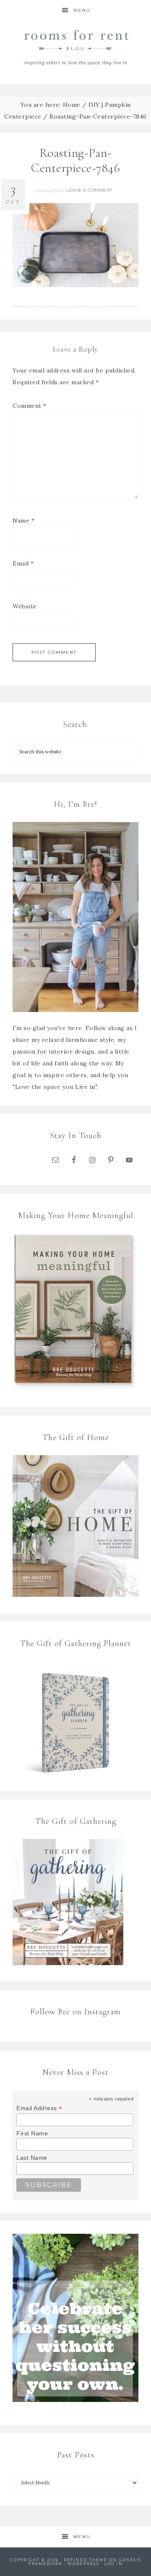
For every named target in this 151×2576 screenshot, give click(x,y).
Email (23, 563)
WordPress (83, 2564)
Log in (114, 2564)
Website (25, 606)
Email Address (39, 2108)
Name (23, 520)
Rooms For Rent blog (75, 47)
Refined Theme (86, 2560)
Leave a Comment (89, 190)
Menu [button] (82, 10)
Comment (30, 406)
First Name (32, 2133)
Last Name (32, 2158)
